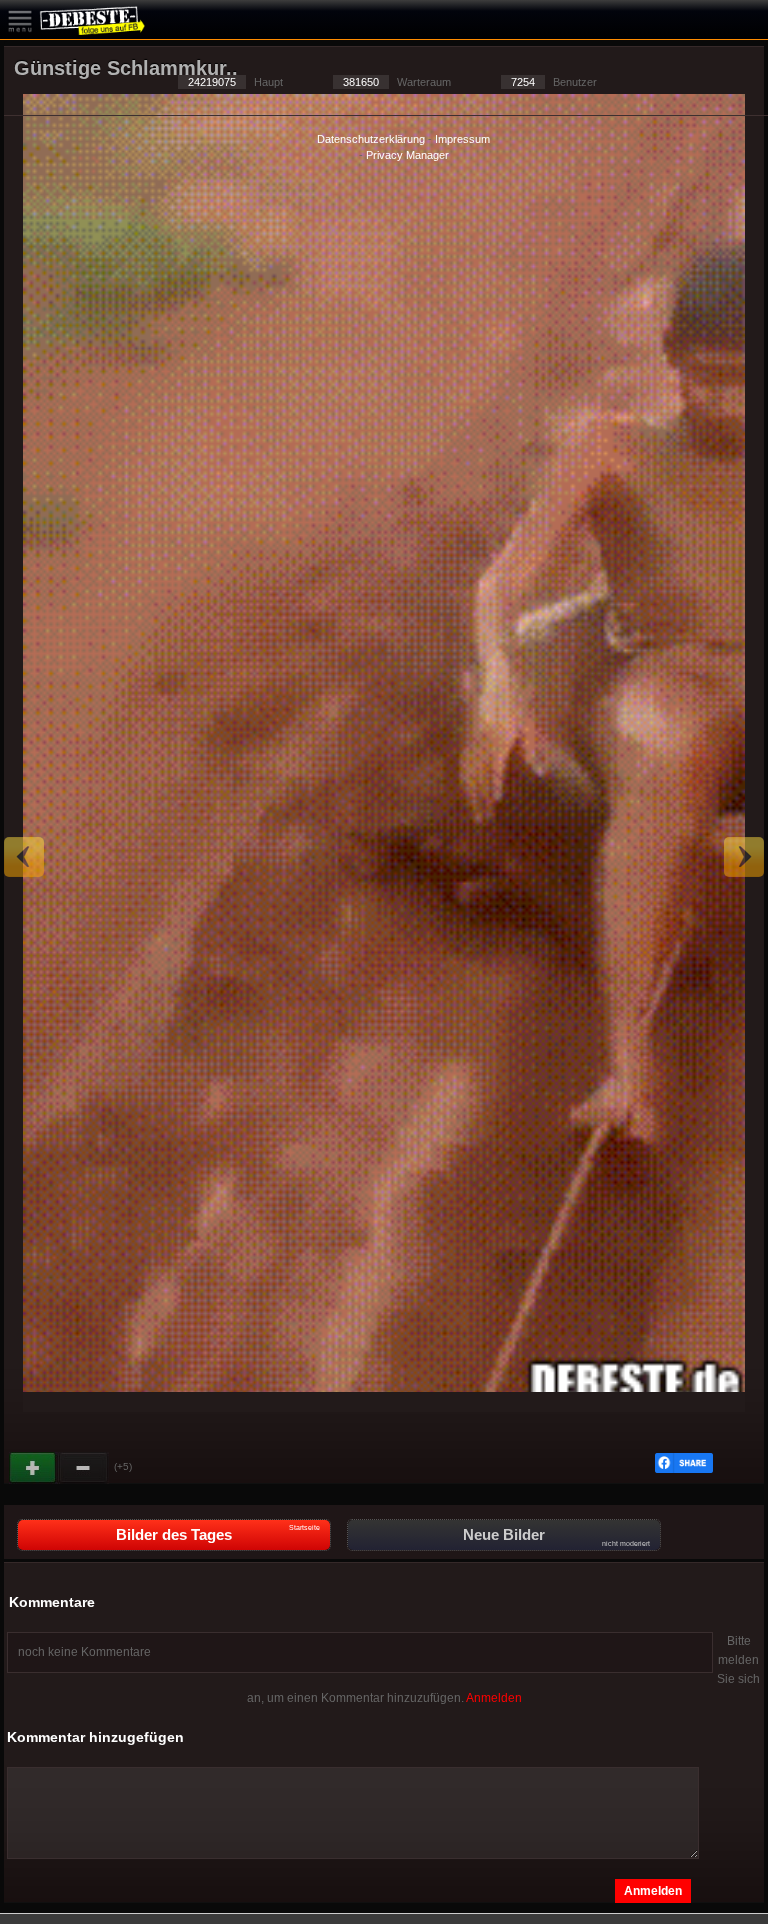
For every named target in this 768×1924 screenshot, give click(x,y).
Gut (34, 1468)
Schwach (84, 1468)
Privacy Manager (407, 155)
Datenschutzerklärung (371, 139)
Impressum (462, 139)
